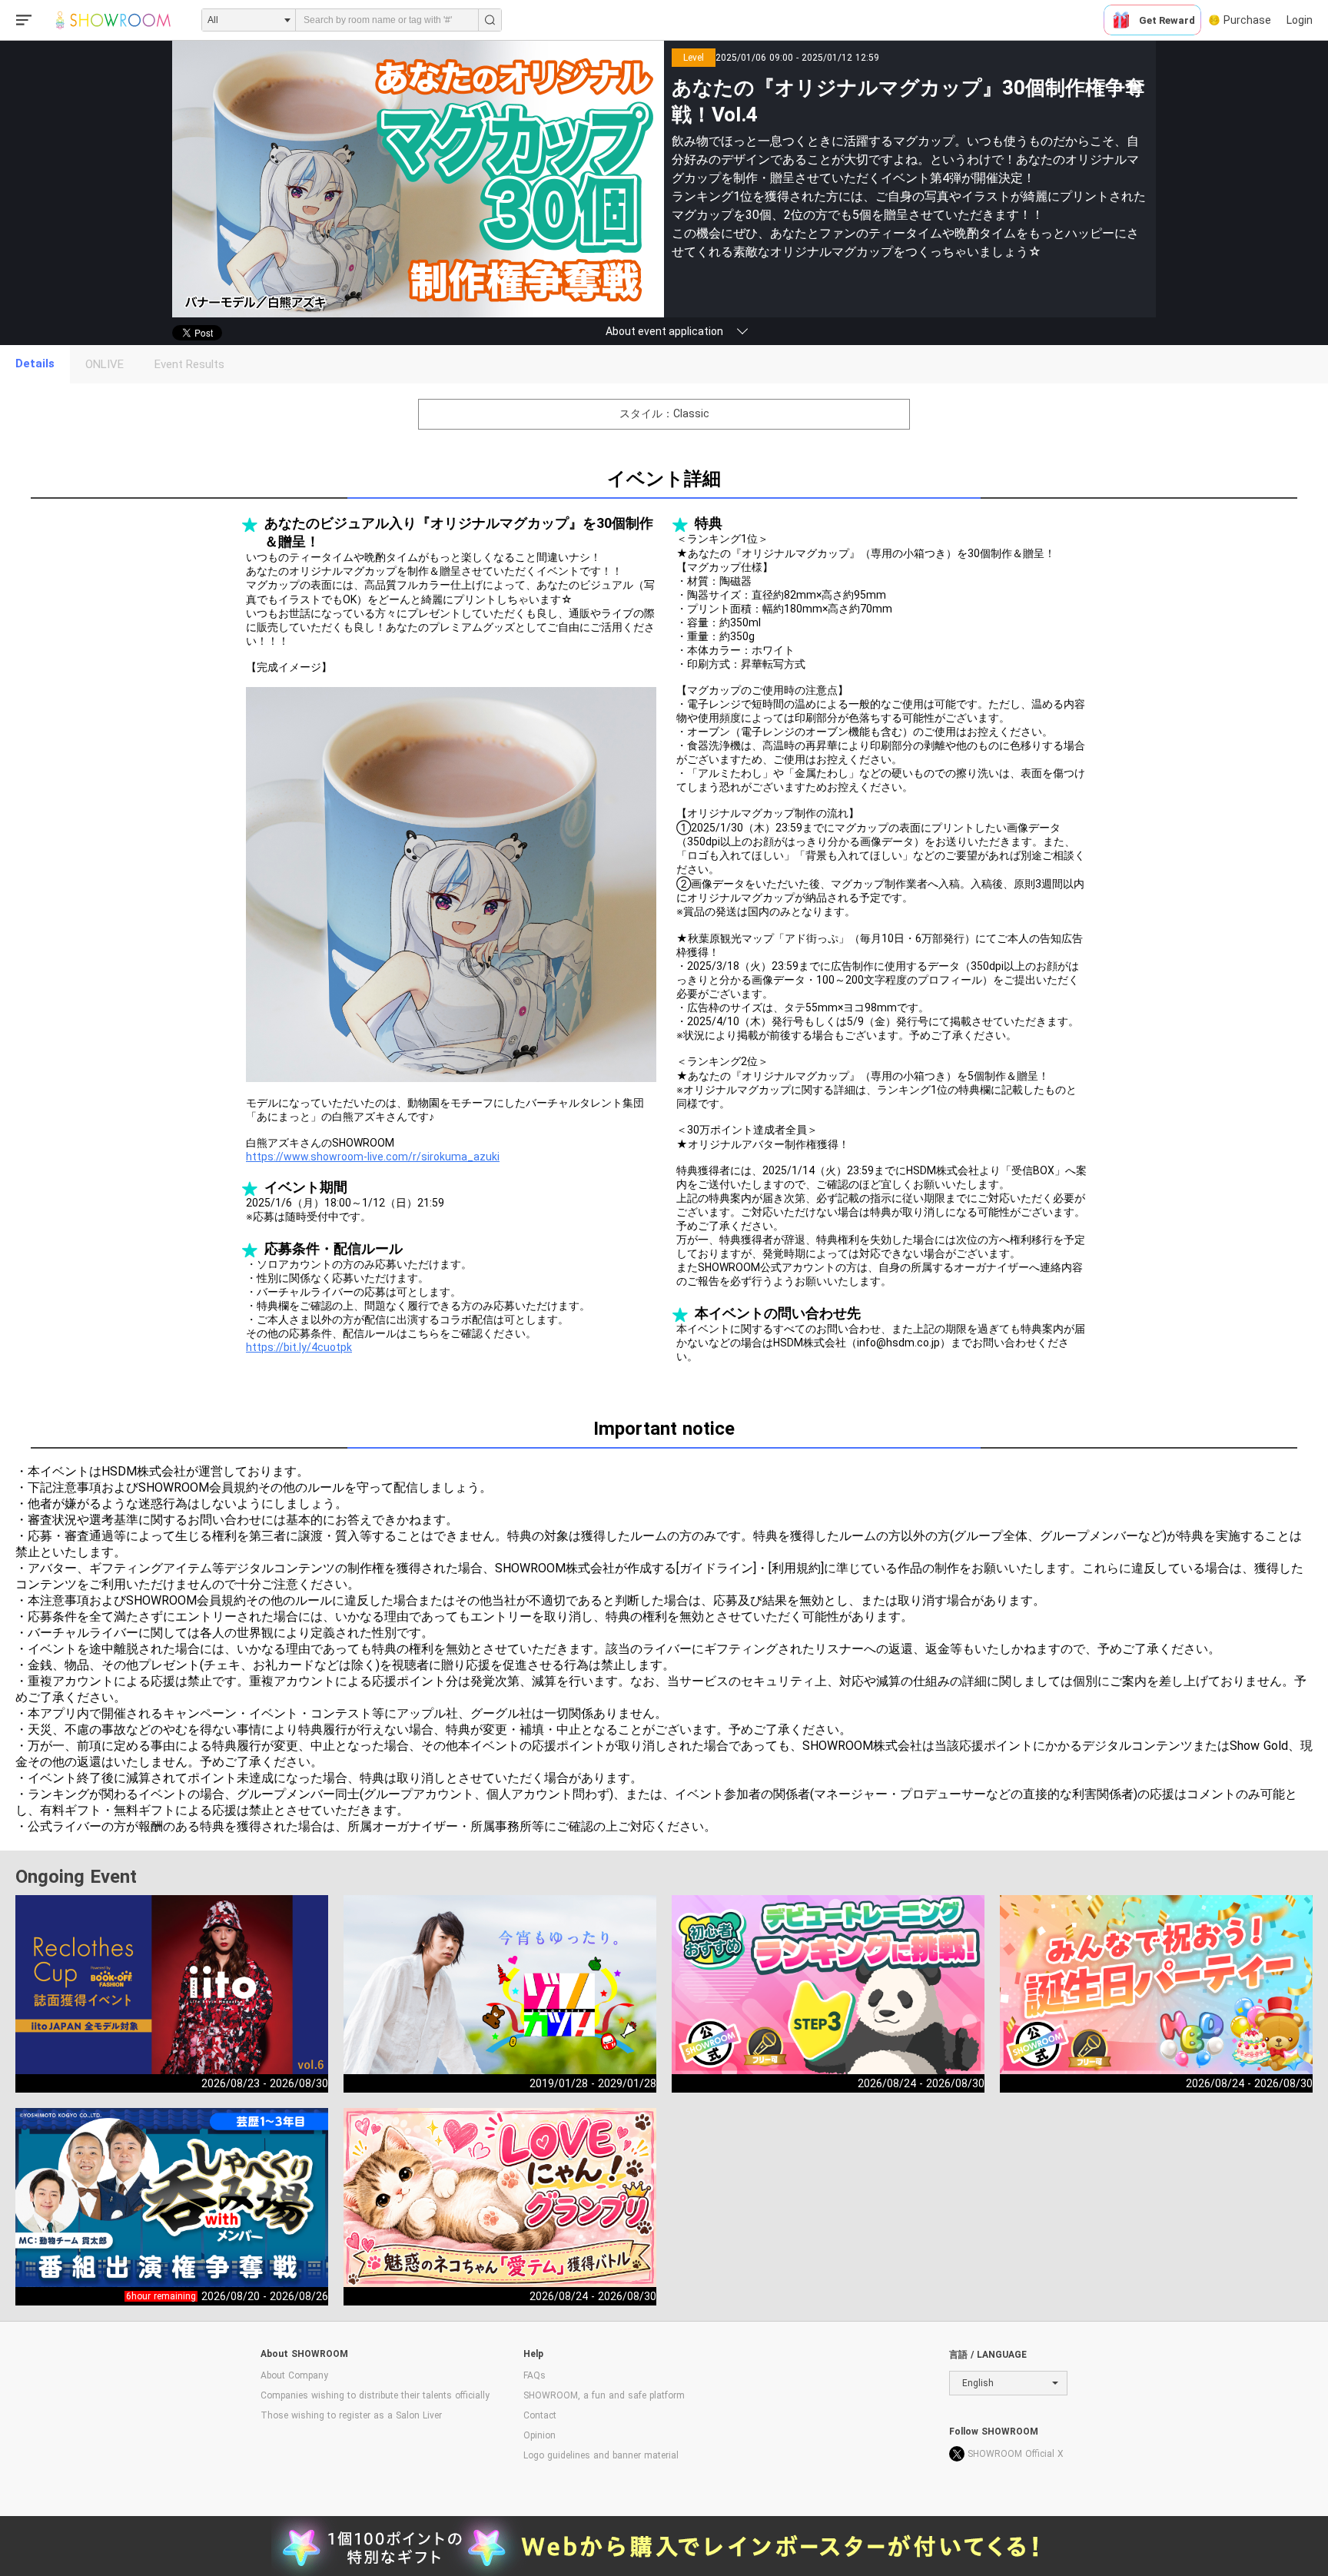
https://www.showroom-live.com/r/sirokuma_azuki (373, 1157)
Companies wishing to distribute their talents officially (375, 2395)
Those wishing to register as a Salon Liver (351, 2415)
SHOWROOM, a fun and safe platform (604, 2395)
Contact (540, 2415)
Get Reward (1167, 20)
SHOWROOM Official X (1016, 2454)
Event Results (189, 364)
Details (35, 363)
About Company (294, 2375)
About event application (664, 331)
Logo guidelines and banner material (601, 2455)
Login (1300, 20)
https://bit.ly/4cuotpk (299, 1347)
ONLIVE (105, 364)
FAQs (535, 2375)
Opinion (539, 2435)
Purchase (1247, 20)
